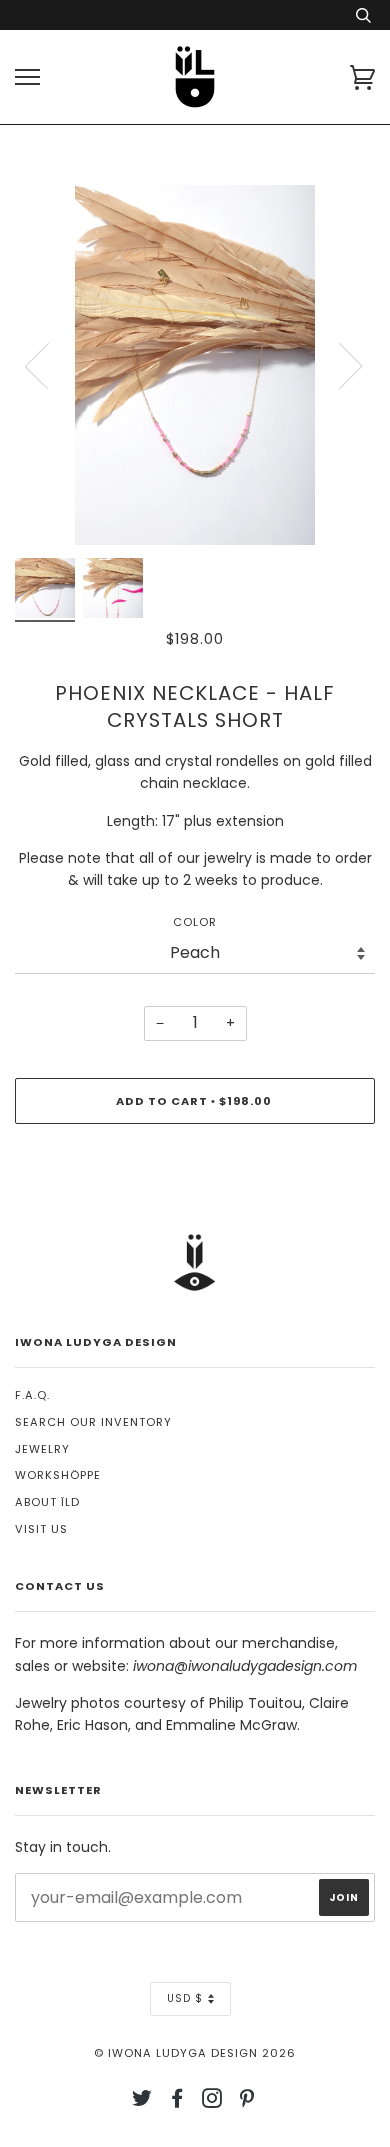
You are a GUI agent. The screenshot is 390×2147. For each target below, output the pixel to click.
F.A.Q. (32, 1395)
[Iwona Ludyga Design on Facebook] (177, 2102)
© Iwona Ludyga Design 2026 (195, 2053)
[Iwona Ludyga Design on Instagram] (212, 2102)
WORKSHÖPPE (58, 1475)
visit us (41, 1529)
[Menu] (27, 77)
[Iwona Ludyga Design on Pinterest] (247, 2102)
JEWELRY (42, 1449)
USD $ (185, 1998)
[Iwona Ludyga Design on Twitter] (142, 2102)
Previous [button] (49, 365)
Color (195, 922)
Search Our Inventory (93, 1422)
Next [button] (338, 365)
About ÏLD (47, 1502)
